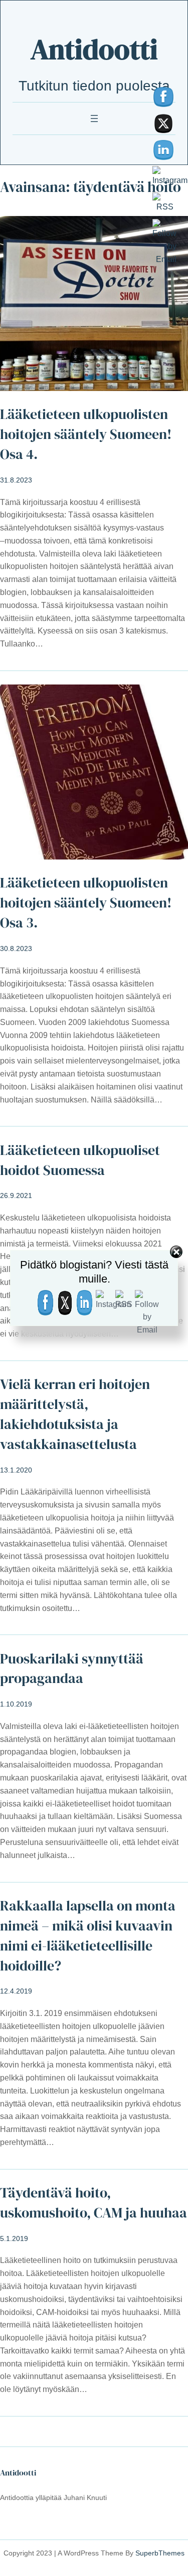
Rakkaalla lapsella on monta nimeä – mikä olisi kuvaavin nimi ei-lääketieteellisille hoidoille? (88, 1936)
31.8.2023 (16, 480)
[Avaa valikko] (94, 118)
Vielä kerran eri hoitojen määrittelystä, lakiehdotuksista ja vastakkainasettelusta (75, 1414)
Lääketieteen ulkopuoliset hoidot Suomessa (80, 1160)
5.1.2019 (14, 2238)
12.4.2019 (16, 1991)
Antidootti (94, 49)
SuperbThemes (160, 2553)
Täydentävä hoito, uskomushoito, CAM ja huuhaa (93, 2203)
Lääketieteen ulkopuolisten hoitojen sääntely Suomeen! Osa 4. (86, 434)
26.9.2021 (16, 1195)
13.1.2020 (16, 1470)
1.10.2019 (16, 1704)
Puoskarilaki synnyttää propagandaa (72, 1669)
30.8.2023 (16, 948)
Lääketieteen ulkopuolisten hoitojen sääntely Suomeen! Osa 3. (86, 903)
